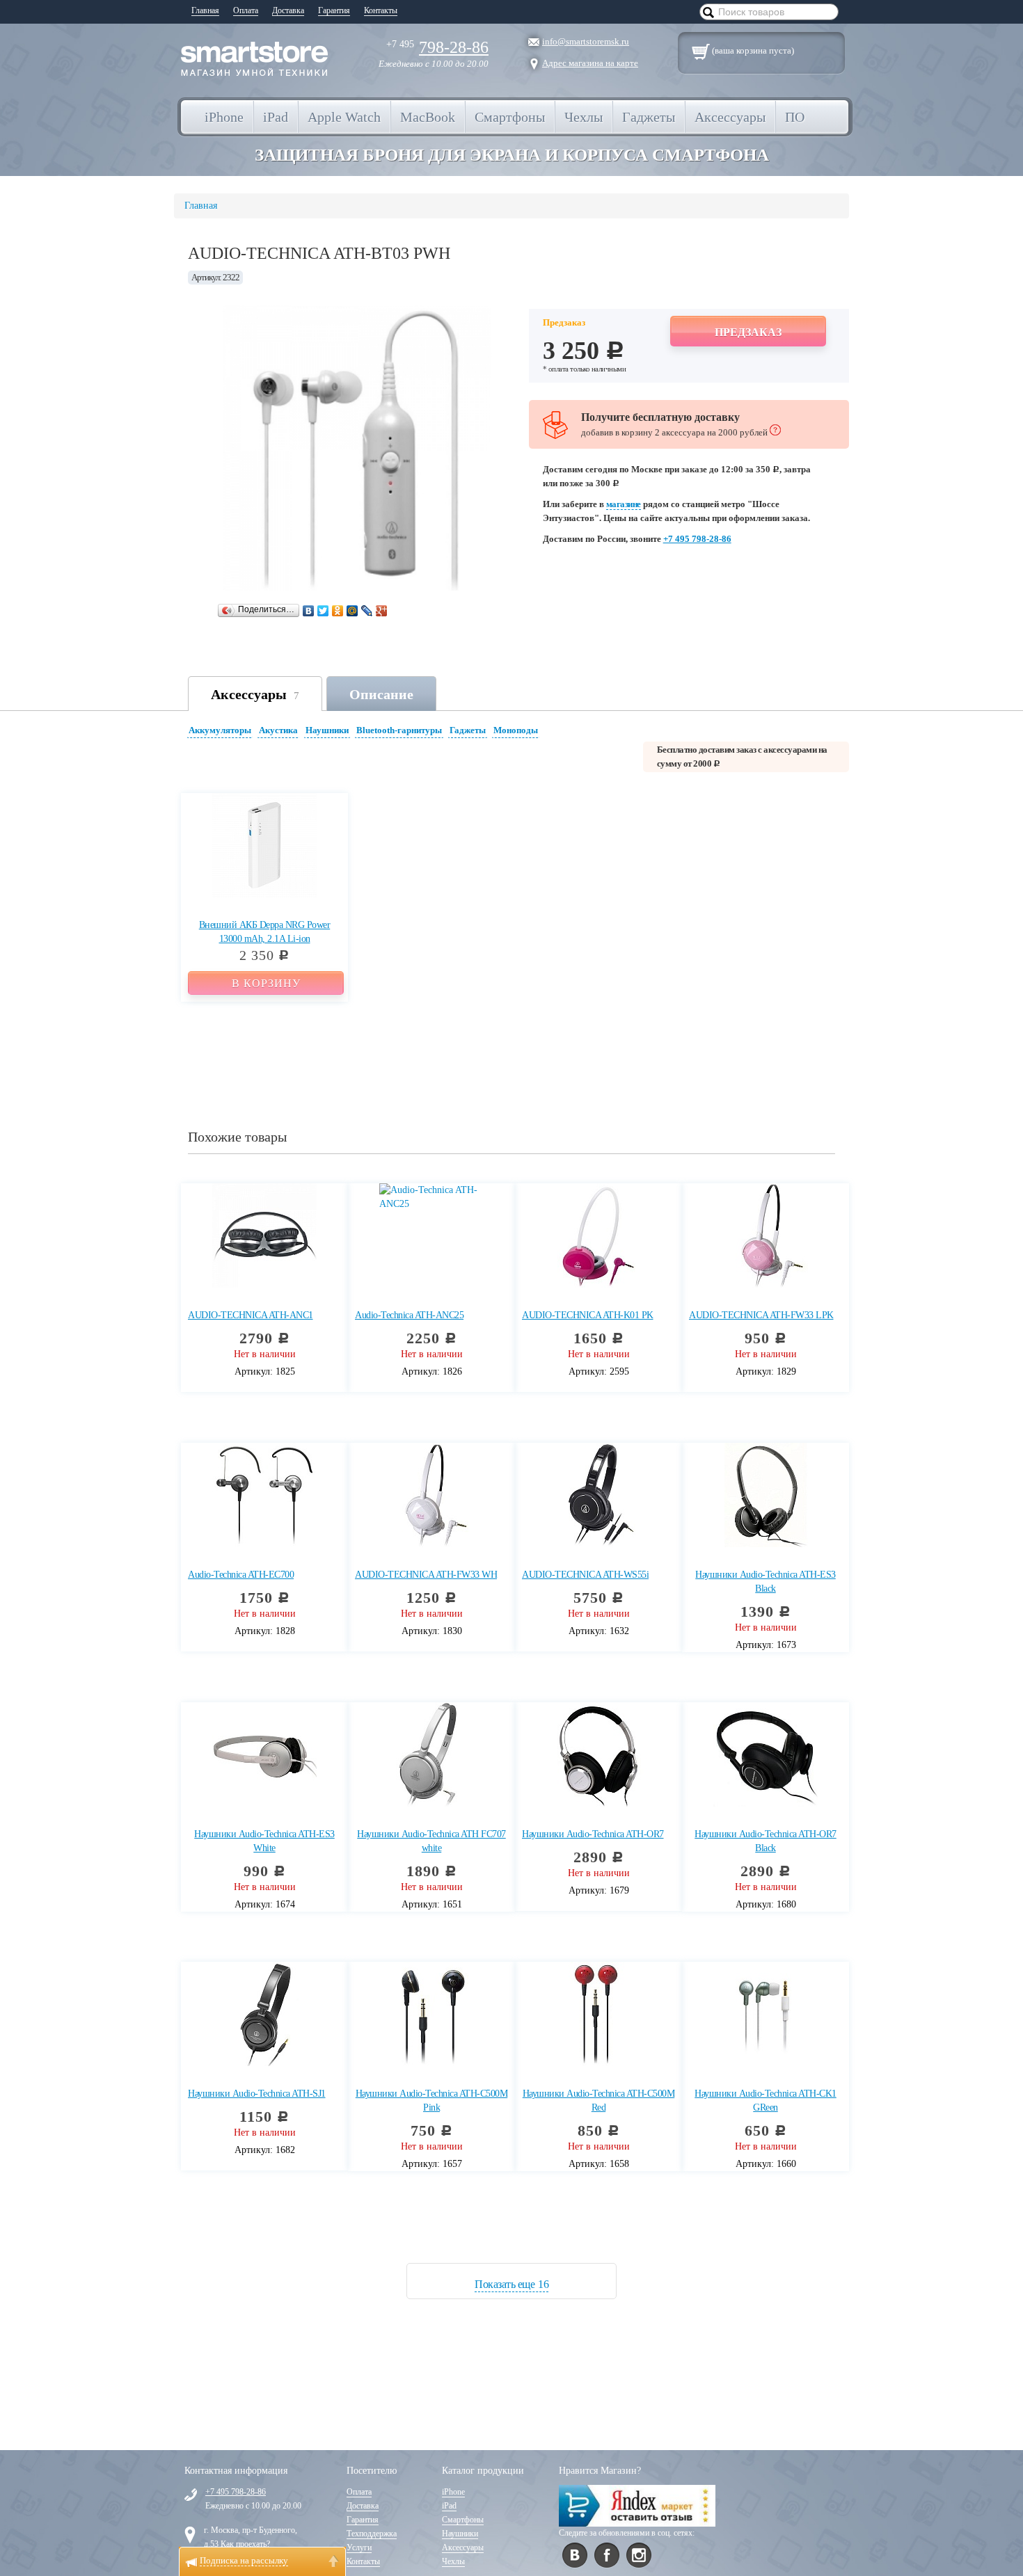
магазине (624, 504)
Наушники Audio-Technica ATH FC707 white (431, 1841)
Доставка (288, 10)
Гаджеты (468, 730)
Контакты (381, 10)
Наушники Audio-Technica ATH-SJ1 (257, 2094)
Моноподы (516, 730)
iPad (449, 2506)
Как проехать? (245, 2544)
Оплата (246, 10)
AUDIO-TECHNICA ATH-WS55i (585, 1575)
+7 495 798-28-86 (697, 539)
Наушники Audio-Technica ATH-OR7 (593, 1834)
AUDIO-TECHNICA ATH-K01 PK (588, 1315)
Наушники (327, 730)
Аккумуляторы (220, 730)
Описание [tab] (381, 694)
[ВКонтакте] (309, 611)
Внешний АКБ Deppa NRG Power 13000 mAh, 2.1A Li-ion (265, 932)
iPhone (453, 2492)
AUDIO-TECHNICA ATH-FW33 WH (426, 1575)
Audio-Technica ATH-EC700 (241, 1575)
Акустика (278, 730)
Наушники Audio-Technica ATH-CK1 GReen (766, 2101)
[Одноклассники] (338, 611)
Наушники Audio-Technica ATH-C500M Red (599, 2101)
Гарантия (334, 10)
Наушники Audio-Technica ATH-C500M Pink (432, 2101)
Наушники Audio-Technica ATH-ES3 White (264, 1841)
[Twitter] (323, 611)
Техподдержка (372, 2534)
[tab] (222, 732)
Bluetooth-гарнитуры (399, 730)
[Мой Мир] (352, 611)
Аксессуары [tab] (255, 694)
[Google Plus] (382, 611)
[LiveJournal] (367, 611)
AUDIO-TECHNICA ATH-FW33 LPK (761, 1315)
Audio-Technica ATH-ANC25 (409, 1315)
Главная (205, 10)
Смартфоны (463, 2520)
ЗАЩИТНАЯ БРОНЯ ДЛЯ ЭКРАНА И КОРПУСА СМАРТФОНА (512, 155)
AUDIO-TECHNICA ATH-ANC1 (251, 1315)
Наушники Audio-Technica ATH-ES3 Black (766, 1582)
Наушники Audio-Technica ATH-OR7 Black (766, 1841)
